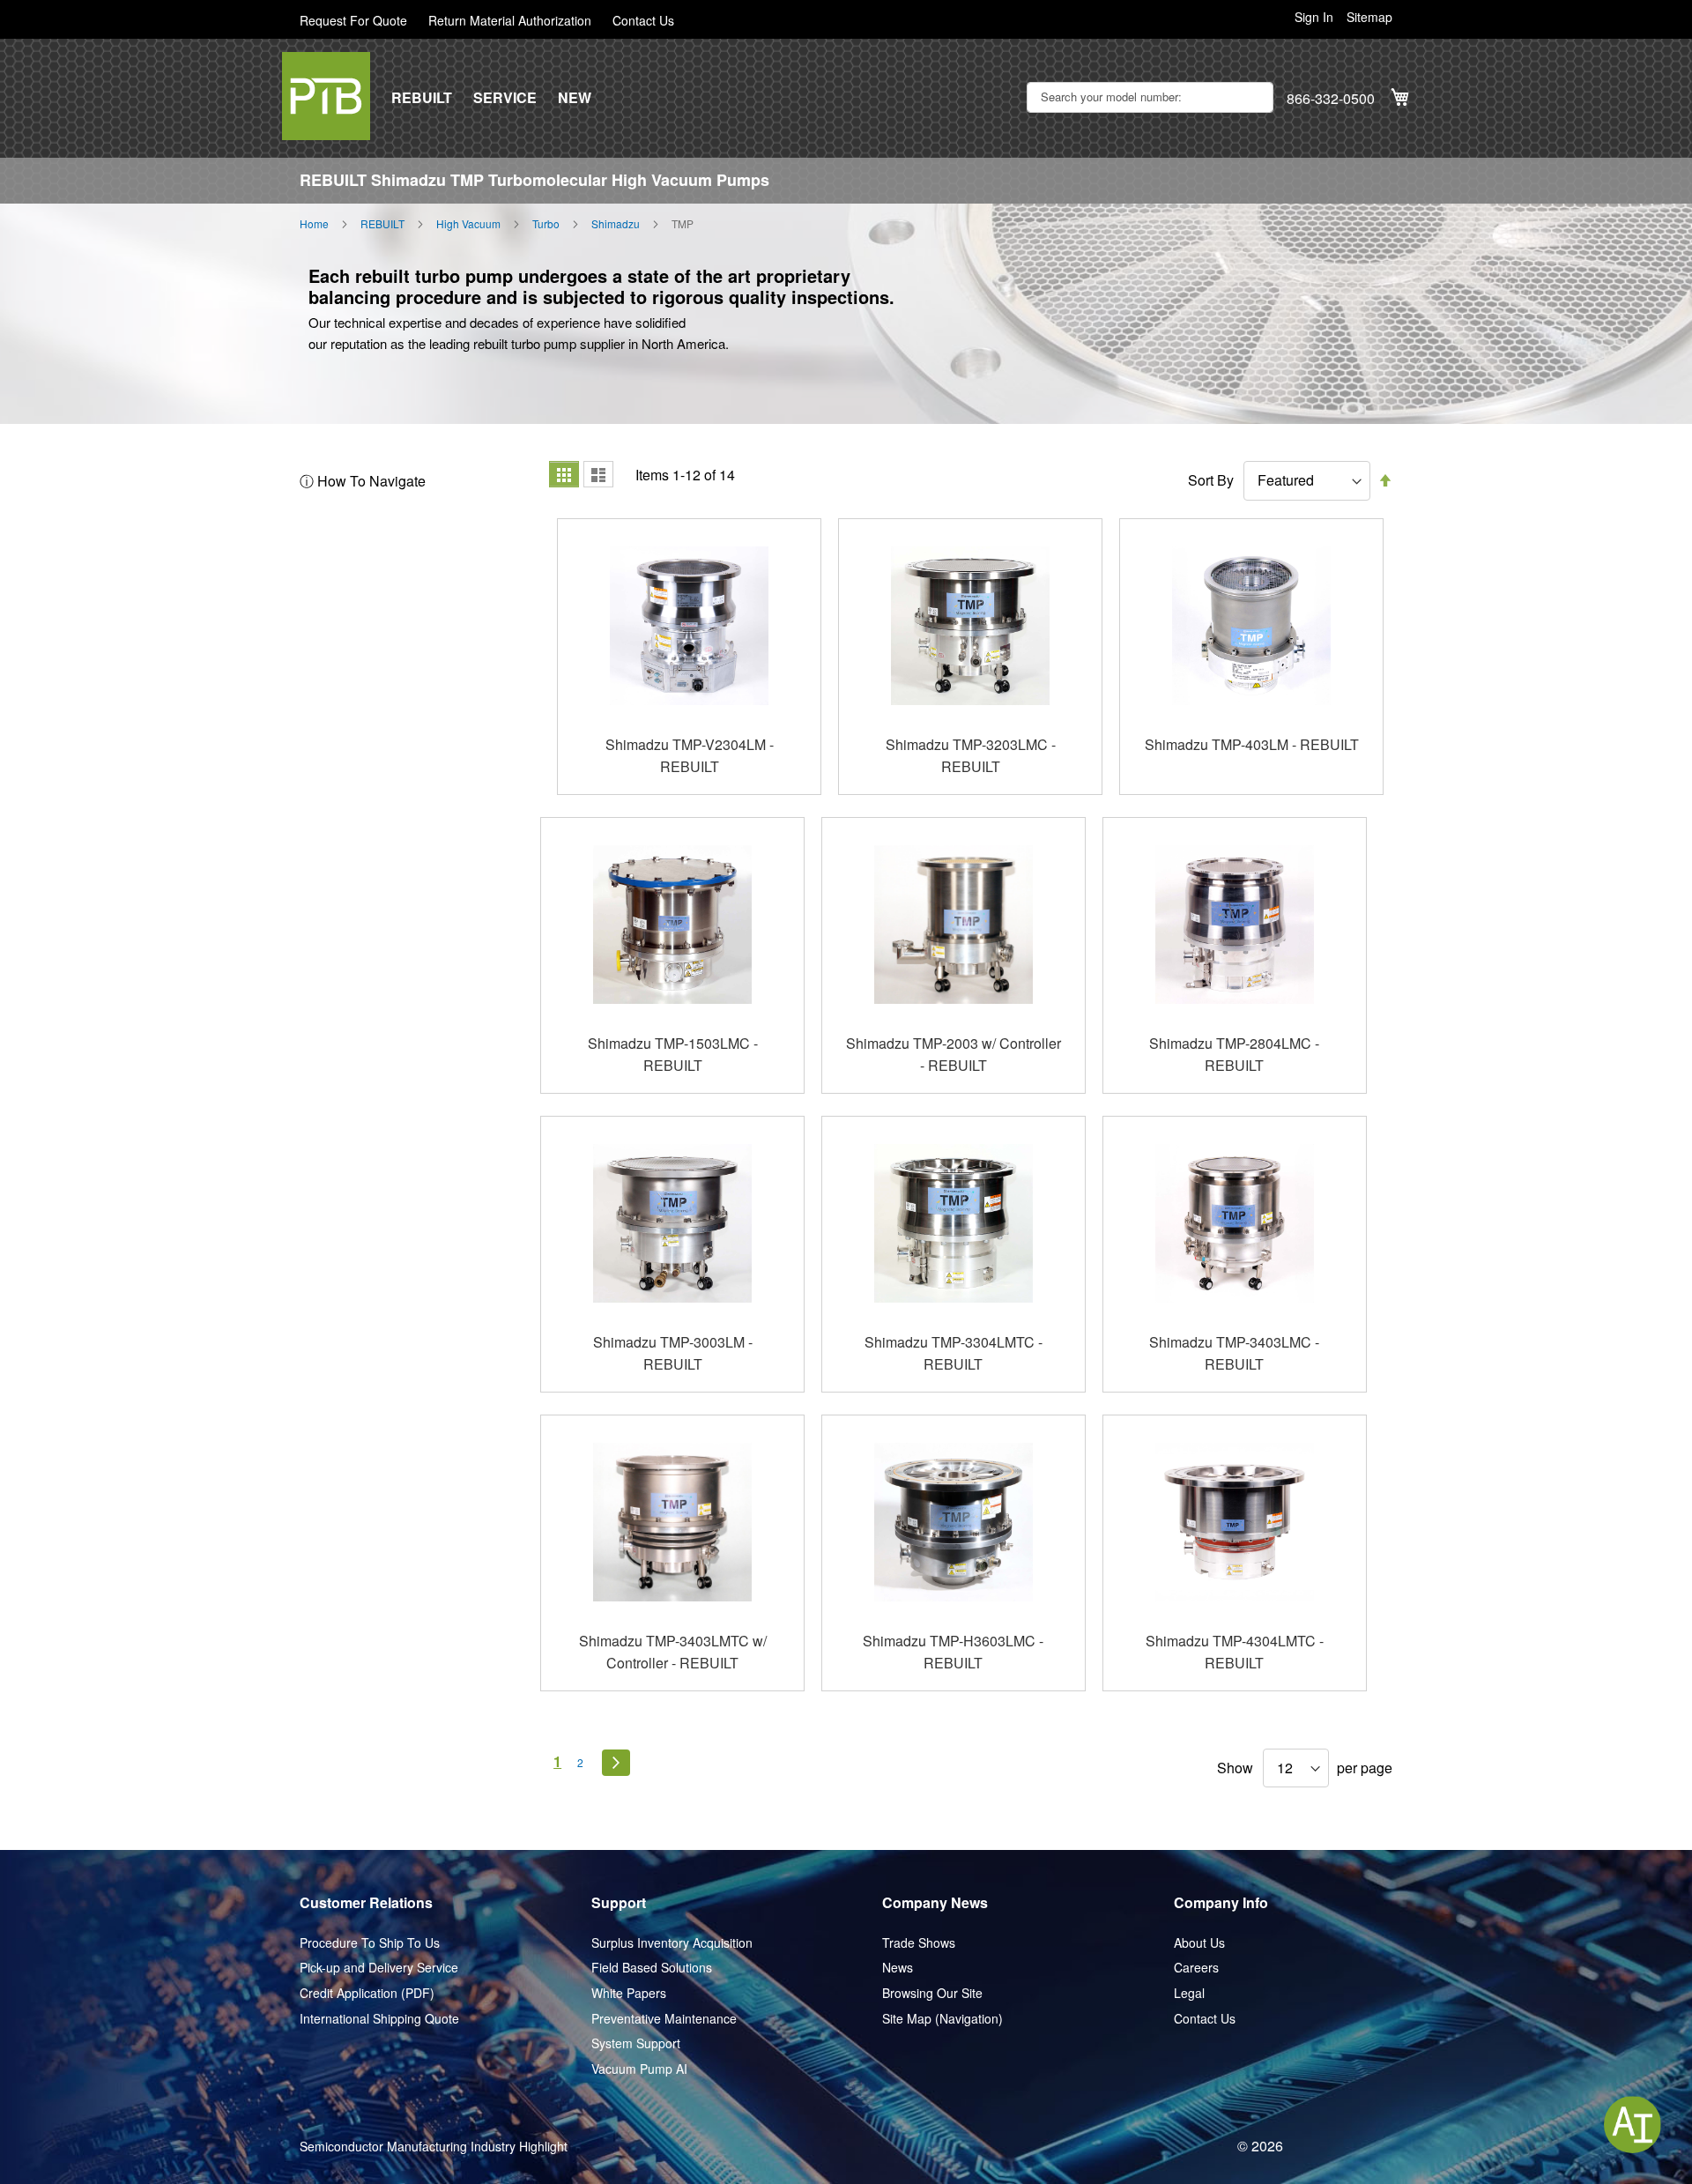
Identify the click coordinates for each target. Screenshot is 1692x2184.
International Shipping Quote (379, 2019)
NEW (575, 98)
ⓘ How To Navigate (363, 481)
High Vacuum (468, 224)
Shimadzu (616, 224)
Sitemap (1369, 17)
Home (314, 224)
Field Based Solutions (652, 1968)
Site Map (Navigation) (942, 2019)
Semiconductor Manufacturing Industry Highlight (434, 2147)
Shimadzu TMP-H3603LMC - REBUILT (953, 1652)
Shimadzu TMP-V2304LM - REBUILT (690, 756)
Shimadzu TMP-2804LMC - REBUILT (1234, 1055)
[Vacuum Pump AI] (1633, 2125)
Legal (1189, 1993)
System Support (636, 2043)
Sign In (1314, 17)
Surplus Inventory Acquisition (672, 1943)
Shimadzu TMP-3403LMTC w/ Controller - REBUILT (673, 1652)
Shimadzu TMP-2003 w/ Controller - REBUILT (954, 1055)
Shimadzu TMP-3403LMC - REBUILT (1234, 1353)
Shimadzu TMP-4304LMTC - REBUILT (1235, 1652)
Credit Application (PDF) (367, 1993)
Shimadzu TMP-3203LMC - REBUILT (971, 756)
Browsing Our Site (932, 1993)
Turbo (546, 224)
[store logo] (326, 96)
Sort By (1211, 480)
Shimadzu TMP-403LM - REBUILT (1252, 744)
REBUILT (422, 98)
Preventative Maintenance (664, 2019)
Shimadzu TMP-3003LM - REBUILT (673, 1353)
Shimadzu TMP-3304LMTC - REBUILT (954, 1353)
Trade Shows (919, 1943)
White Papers (629, 1993)
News (898, 1968)
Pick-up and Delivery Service (379, 1968)
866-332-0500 (1331, 99)
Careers (1196, 1968)
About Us (1199, 1943)
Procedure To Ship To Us (370, 1943)
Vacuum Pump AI (639, 2069)
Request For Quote (353, 21)
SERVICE (505, 98)
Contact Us (643, 21)
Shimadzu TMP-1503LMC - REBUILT (673, 1055)
